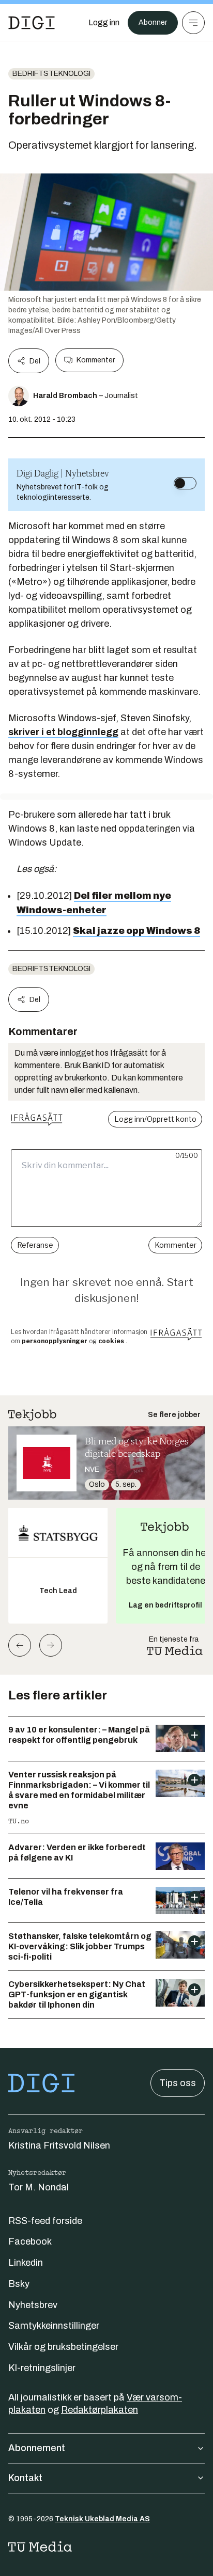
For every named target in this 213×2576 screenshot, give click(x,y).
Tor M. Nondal (39, 2187)
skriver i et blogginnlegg (63, 732)
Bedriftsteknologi (51, 74)
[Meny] (193, 23)
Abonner (153, 22)
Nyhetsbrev (33, 2305)
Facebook (30, 2241)
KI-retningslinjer (42, 2368)
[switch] (185, 483)
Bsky (19, 2284)
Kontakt (25, 2478)
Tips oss (178, 2083)
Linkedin (26, 2263)
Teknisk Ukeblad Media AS (102, 2519)
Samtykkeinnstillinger (54, 2326)
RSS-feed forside (45, 2221)
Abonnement (37, 2448)
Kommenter (96, 360)
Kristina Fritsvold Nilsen (59, 2145)
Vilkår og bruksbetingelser (63, 2347)
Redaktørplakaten (100, 2410)
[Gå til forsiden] (32, 23)
